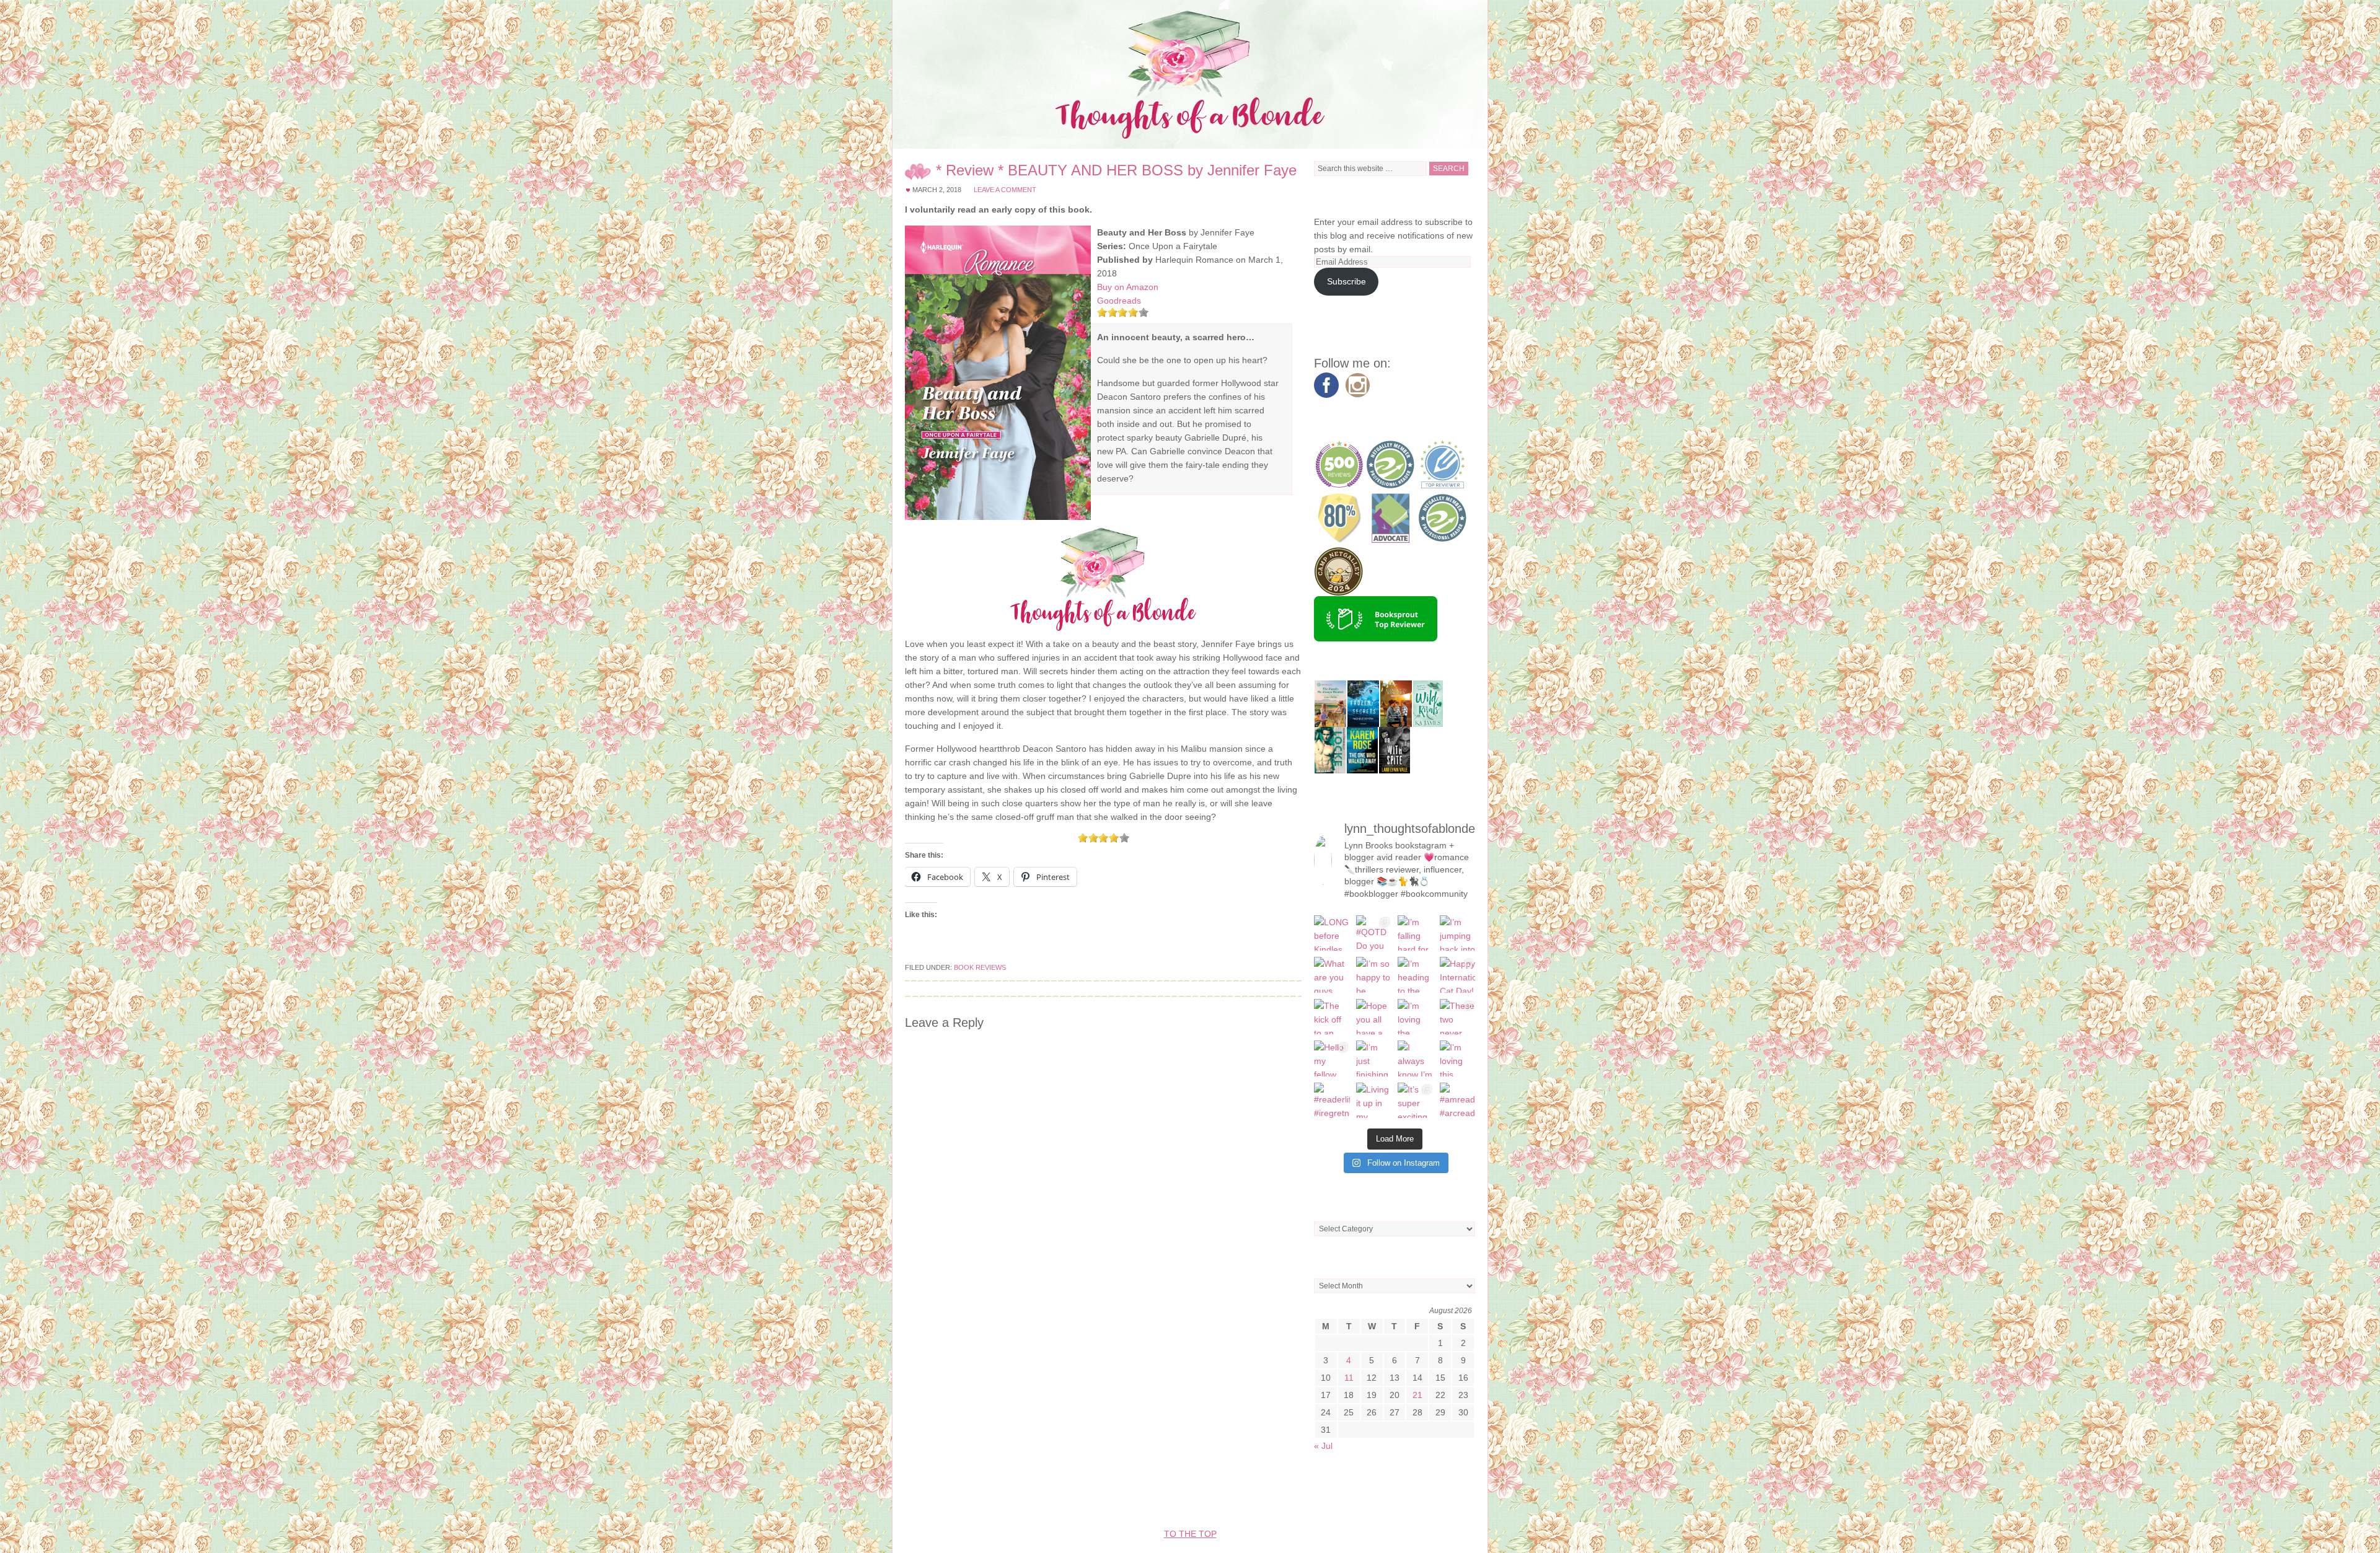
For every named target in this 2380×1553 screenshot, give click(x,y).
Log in (1409, 1497)
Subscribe (1346, 281)
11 (1349, 1378)
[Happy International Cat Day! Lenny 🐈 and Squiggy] (1458, 975)
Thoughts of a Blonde (1190, 74)
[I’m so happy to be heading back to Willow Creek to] (1374, 975)
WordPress (1358, 1497)
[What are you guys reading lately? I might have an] (1332, 975)
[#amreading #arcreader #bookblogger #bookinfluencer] (1458, 1101)
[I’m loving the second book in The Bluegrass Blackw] (1416, 1017)
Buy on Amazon (1128, 287)
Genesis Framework (1273, 1497)
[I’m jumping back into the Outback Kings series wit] (1458, 933)
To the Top (1190, 1534)
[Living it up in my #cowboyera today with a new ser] (1374, 1101)
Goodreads (1119, 301)
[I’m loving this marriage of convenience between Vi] (1458, 1058)
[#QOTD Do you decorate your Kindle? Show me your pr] (1374, 933)
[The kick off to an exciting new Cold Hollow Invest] (1332, 1017)
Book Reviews (980, 967)
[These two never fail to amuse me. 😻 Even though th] (1458, 1017)
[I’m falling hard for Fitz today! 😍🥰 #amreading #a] (1416, 933)
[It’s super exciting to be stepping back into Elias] (1416, 1101)
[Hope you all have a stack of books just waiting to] (1374, 1017)
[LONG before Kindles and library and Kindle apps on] (1332, 933)
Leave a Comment (1005, 190)
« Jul (1323, 1446)
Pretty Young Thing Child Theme (1127, 1497)
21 (1417, 1395)
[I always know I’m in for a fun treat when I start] (1416, 1058)
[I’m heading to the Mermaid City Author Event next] (1416, 975)
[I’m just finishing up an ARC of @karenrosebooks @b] (1374, 1058)
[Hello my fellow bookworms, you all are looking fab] (1332, 1058)
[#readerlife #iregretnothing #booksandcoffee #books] (1332, 1101)
